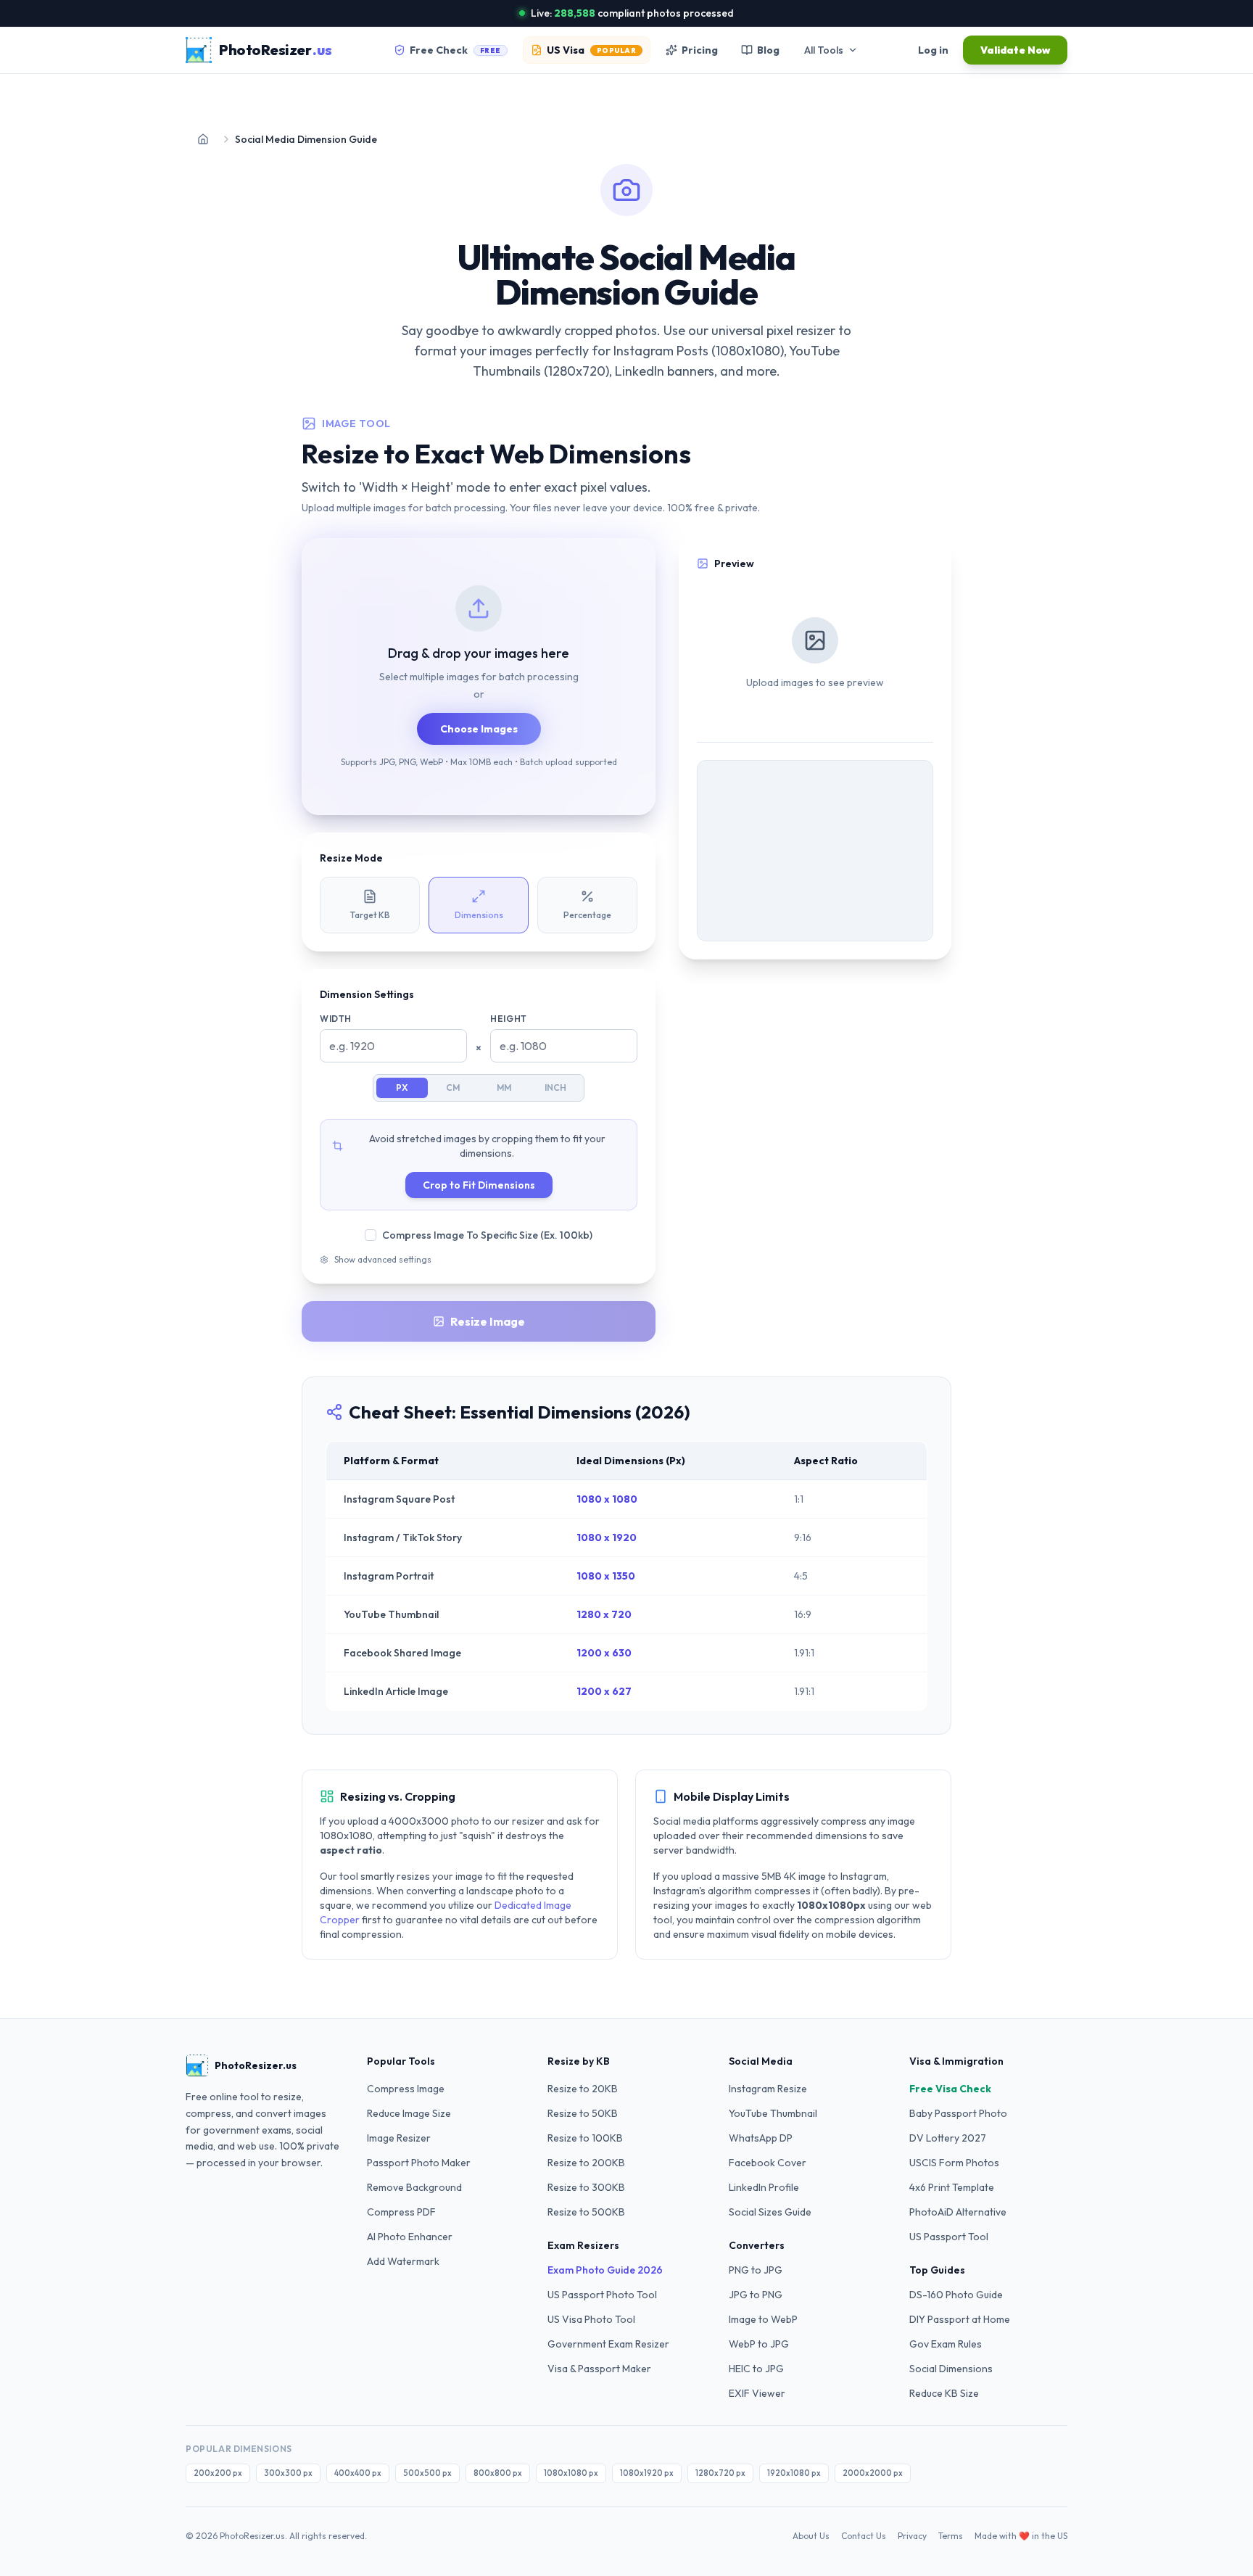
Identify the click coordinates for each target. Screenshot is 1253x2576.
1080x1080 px (571, 2473)
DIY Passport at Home (960, 2319)
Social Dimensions (951, 2369)
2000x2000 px (873, 2473)
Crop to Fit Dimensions (479, 1185)
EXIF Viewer (757, 2393)
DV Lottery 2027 (948, 2138)
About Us (811, 2535)
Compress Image (406, 2089)
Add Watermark (403, 2261)
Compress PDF (401, 2212)
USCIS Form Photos (954, 2163)
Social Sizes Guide (770, 2212)
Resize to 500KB (586, 2212)
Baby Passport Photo (958, 2113)
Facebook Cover (768, 2163)
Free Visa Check (950, 2089)
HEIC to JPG (756, 2369)
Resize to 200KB (586, 2163)
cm (453, 1087)
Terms (951, 2535)
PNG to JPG (756, 2270)
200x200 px (218, 2473)
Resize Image (488, 1321)
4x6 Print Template (952, 2187)
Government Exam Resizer (608, 2344)
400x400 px (358, 2473)
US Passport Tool (949, 2237)
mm (504, 1087)
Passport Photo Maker (419, 2163)
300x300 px (288, 2473)
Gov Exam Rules (946, 2344)
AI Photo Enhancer (410, 2237)
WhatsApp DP (761, 2138)
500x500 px (427, 2473)
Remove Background (414, 2187)
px (402, 1087)
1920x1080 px (794, 2473)
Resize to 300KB (586, 2187)
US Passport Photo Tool (602, 2295)
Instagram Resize (768, 2089)
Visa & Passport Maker (599, 2369)
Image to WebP (763, 2319)
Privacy (912, 2535)
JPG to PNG (756, 2295)
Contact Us (864, 2535)
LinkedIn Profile (764, 2187)
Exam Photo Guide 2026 (605, 2270)
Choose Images (479, 729)
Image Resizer (399, 2138)
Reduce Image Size (409, 2113)
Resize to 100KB (585, 2138)
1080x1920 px (647, 2473)
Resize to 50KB (583, 2113)
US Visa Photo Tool (591, 2319)
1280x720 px (720, 2473)
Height (509, 1019)
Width (336, 1019)
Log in (933, 50)
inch (555, 1087)
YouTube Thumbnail (773, 2113)
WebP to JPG (759, 2344)
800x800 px (498, 2473)
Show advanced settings (383, 1259)
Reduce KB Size (944, 2393)
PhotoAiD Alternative (958, 2212)
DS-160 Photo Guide (956, 2295)
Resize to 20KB (583, 2089)
